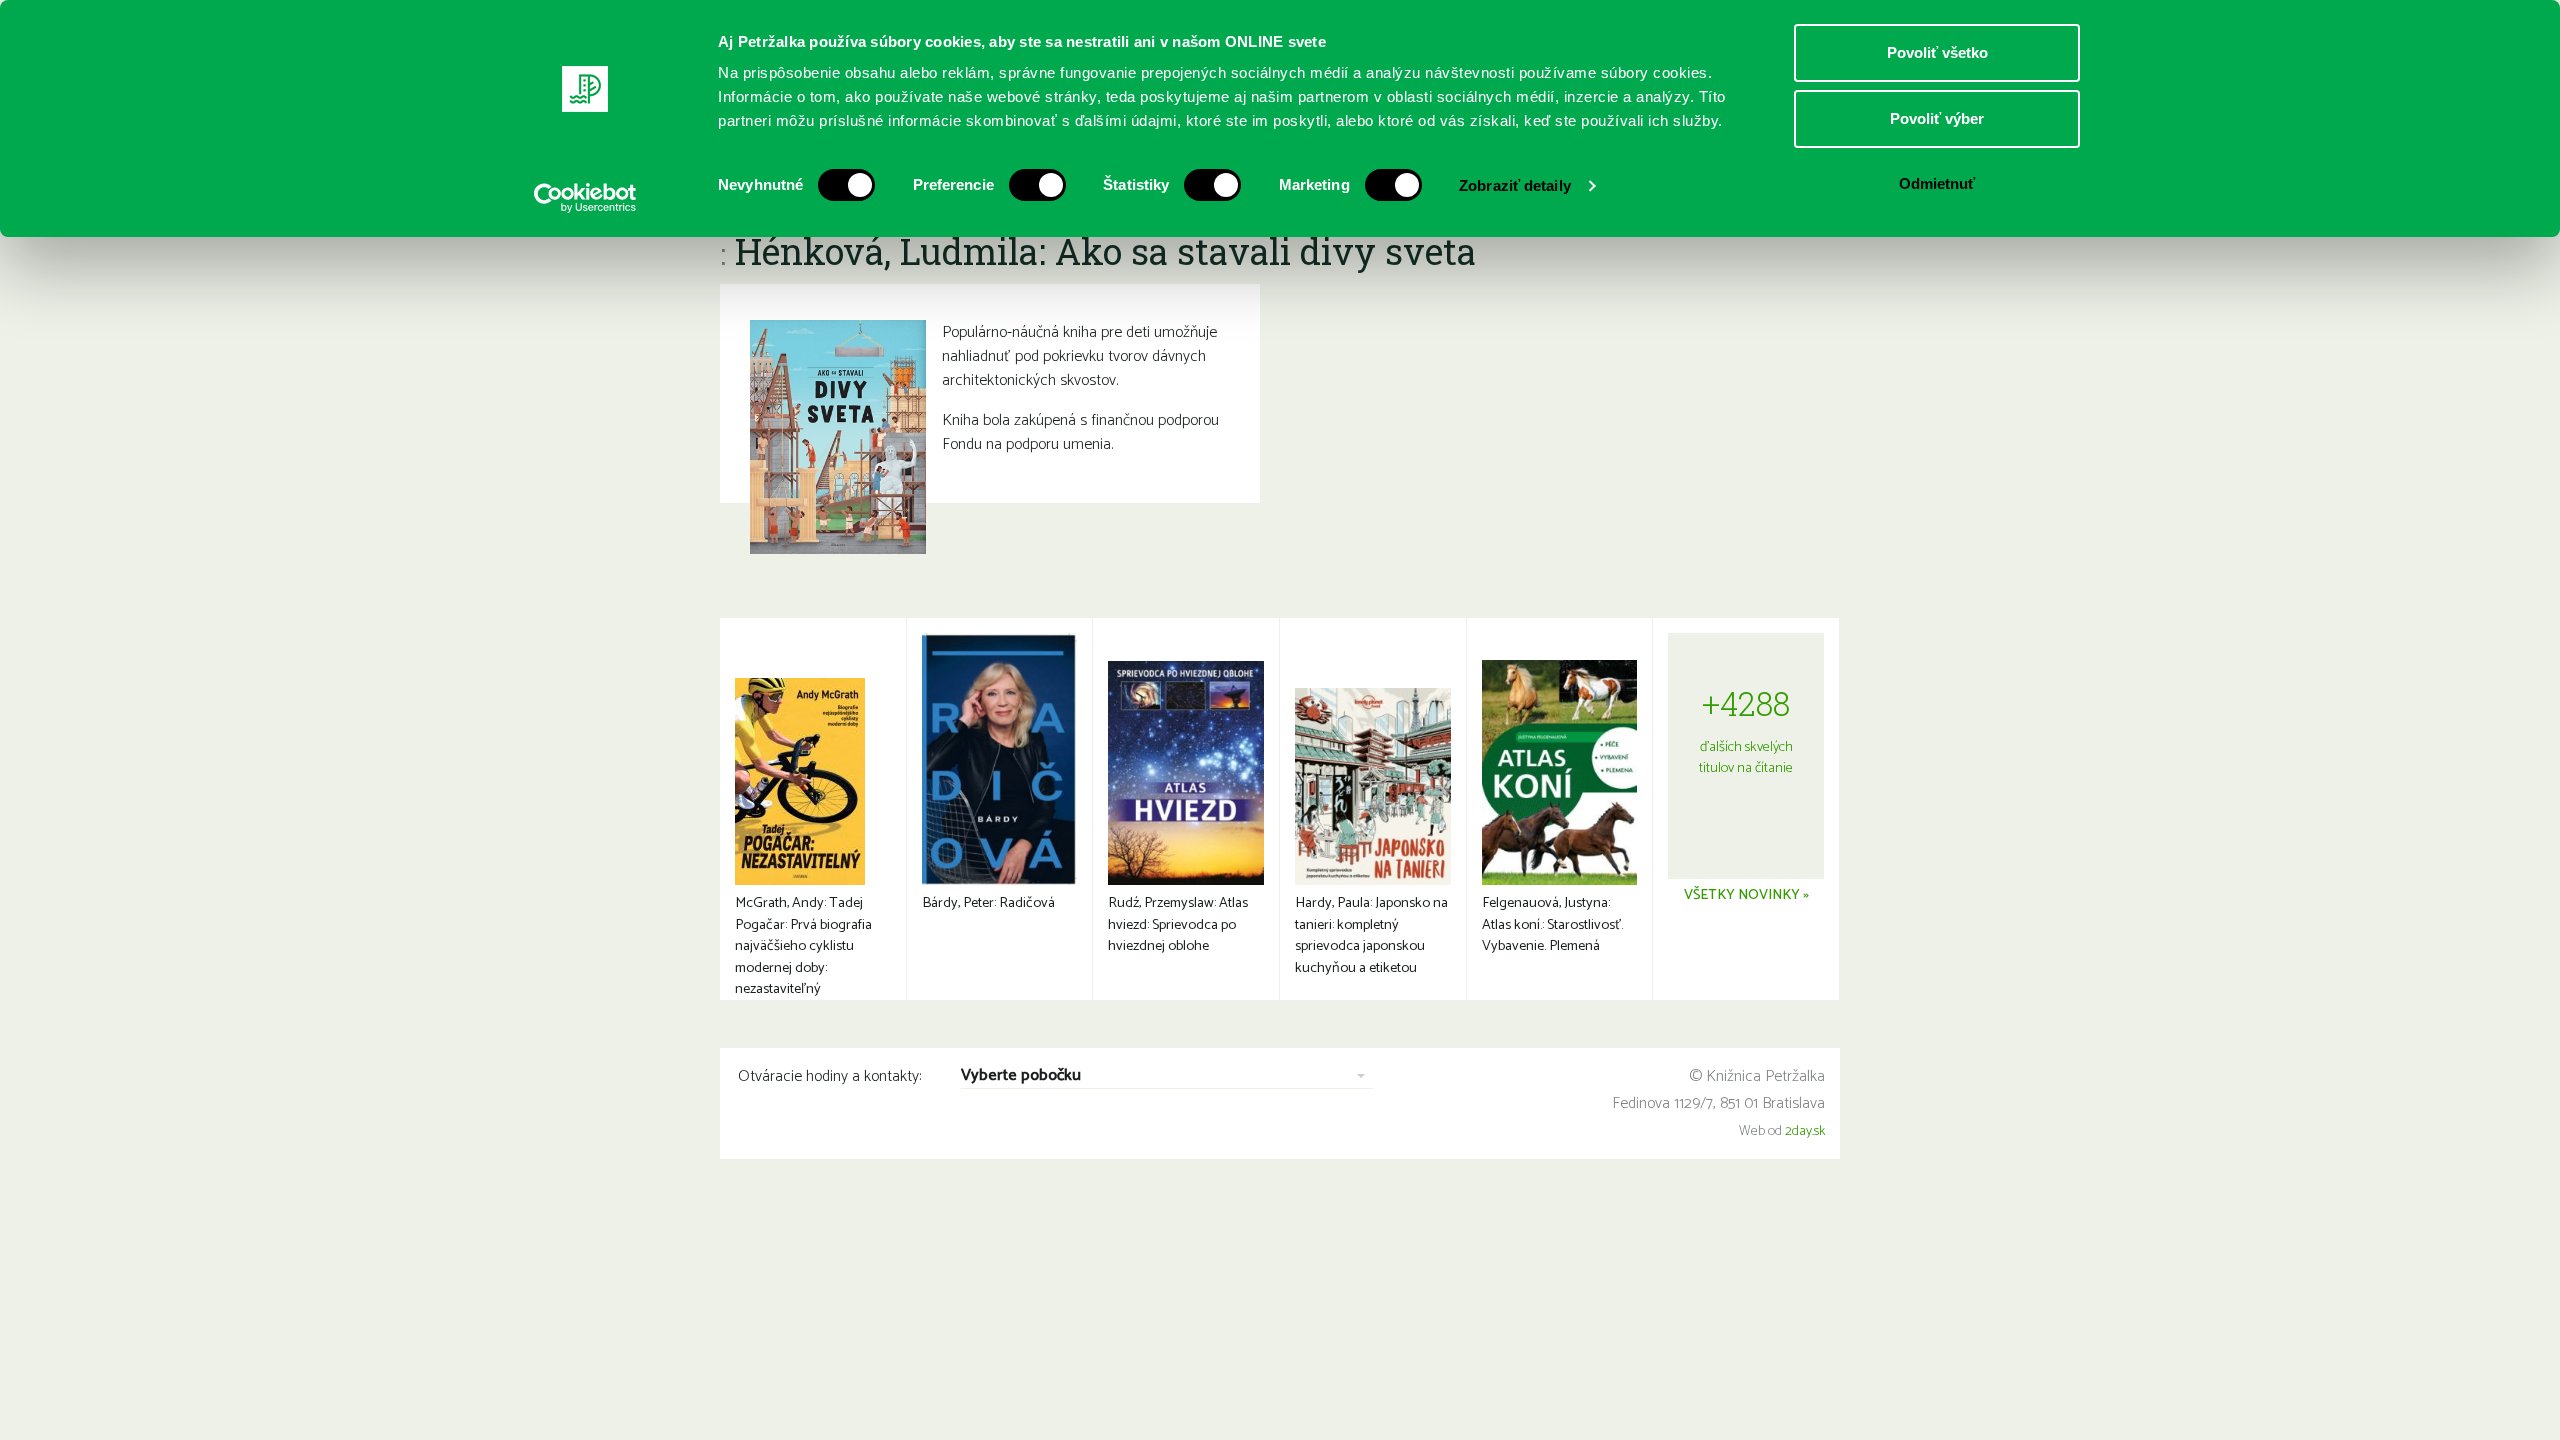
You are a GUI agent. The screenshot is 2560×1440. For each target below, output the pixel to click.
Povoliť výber (1937, 118)
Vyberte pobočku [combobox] (1021, 1076)
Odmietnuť (1937, 183)
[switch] (1037, 185)
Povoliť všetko (1937, 52)
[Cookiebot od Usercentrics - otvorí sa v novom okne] (585, 198)
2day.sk (1805, 1131)
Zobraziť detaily (1515, 185)
